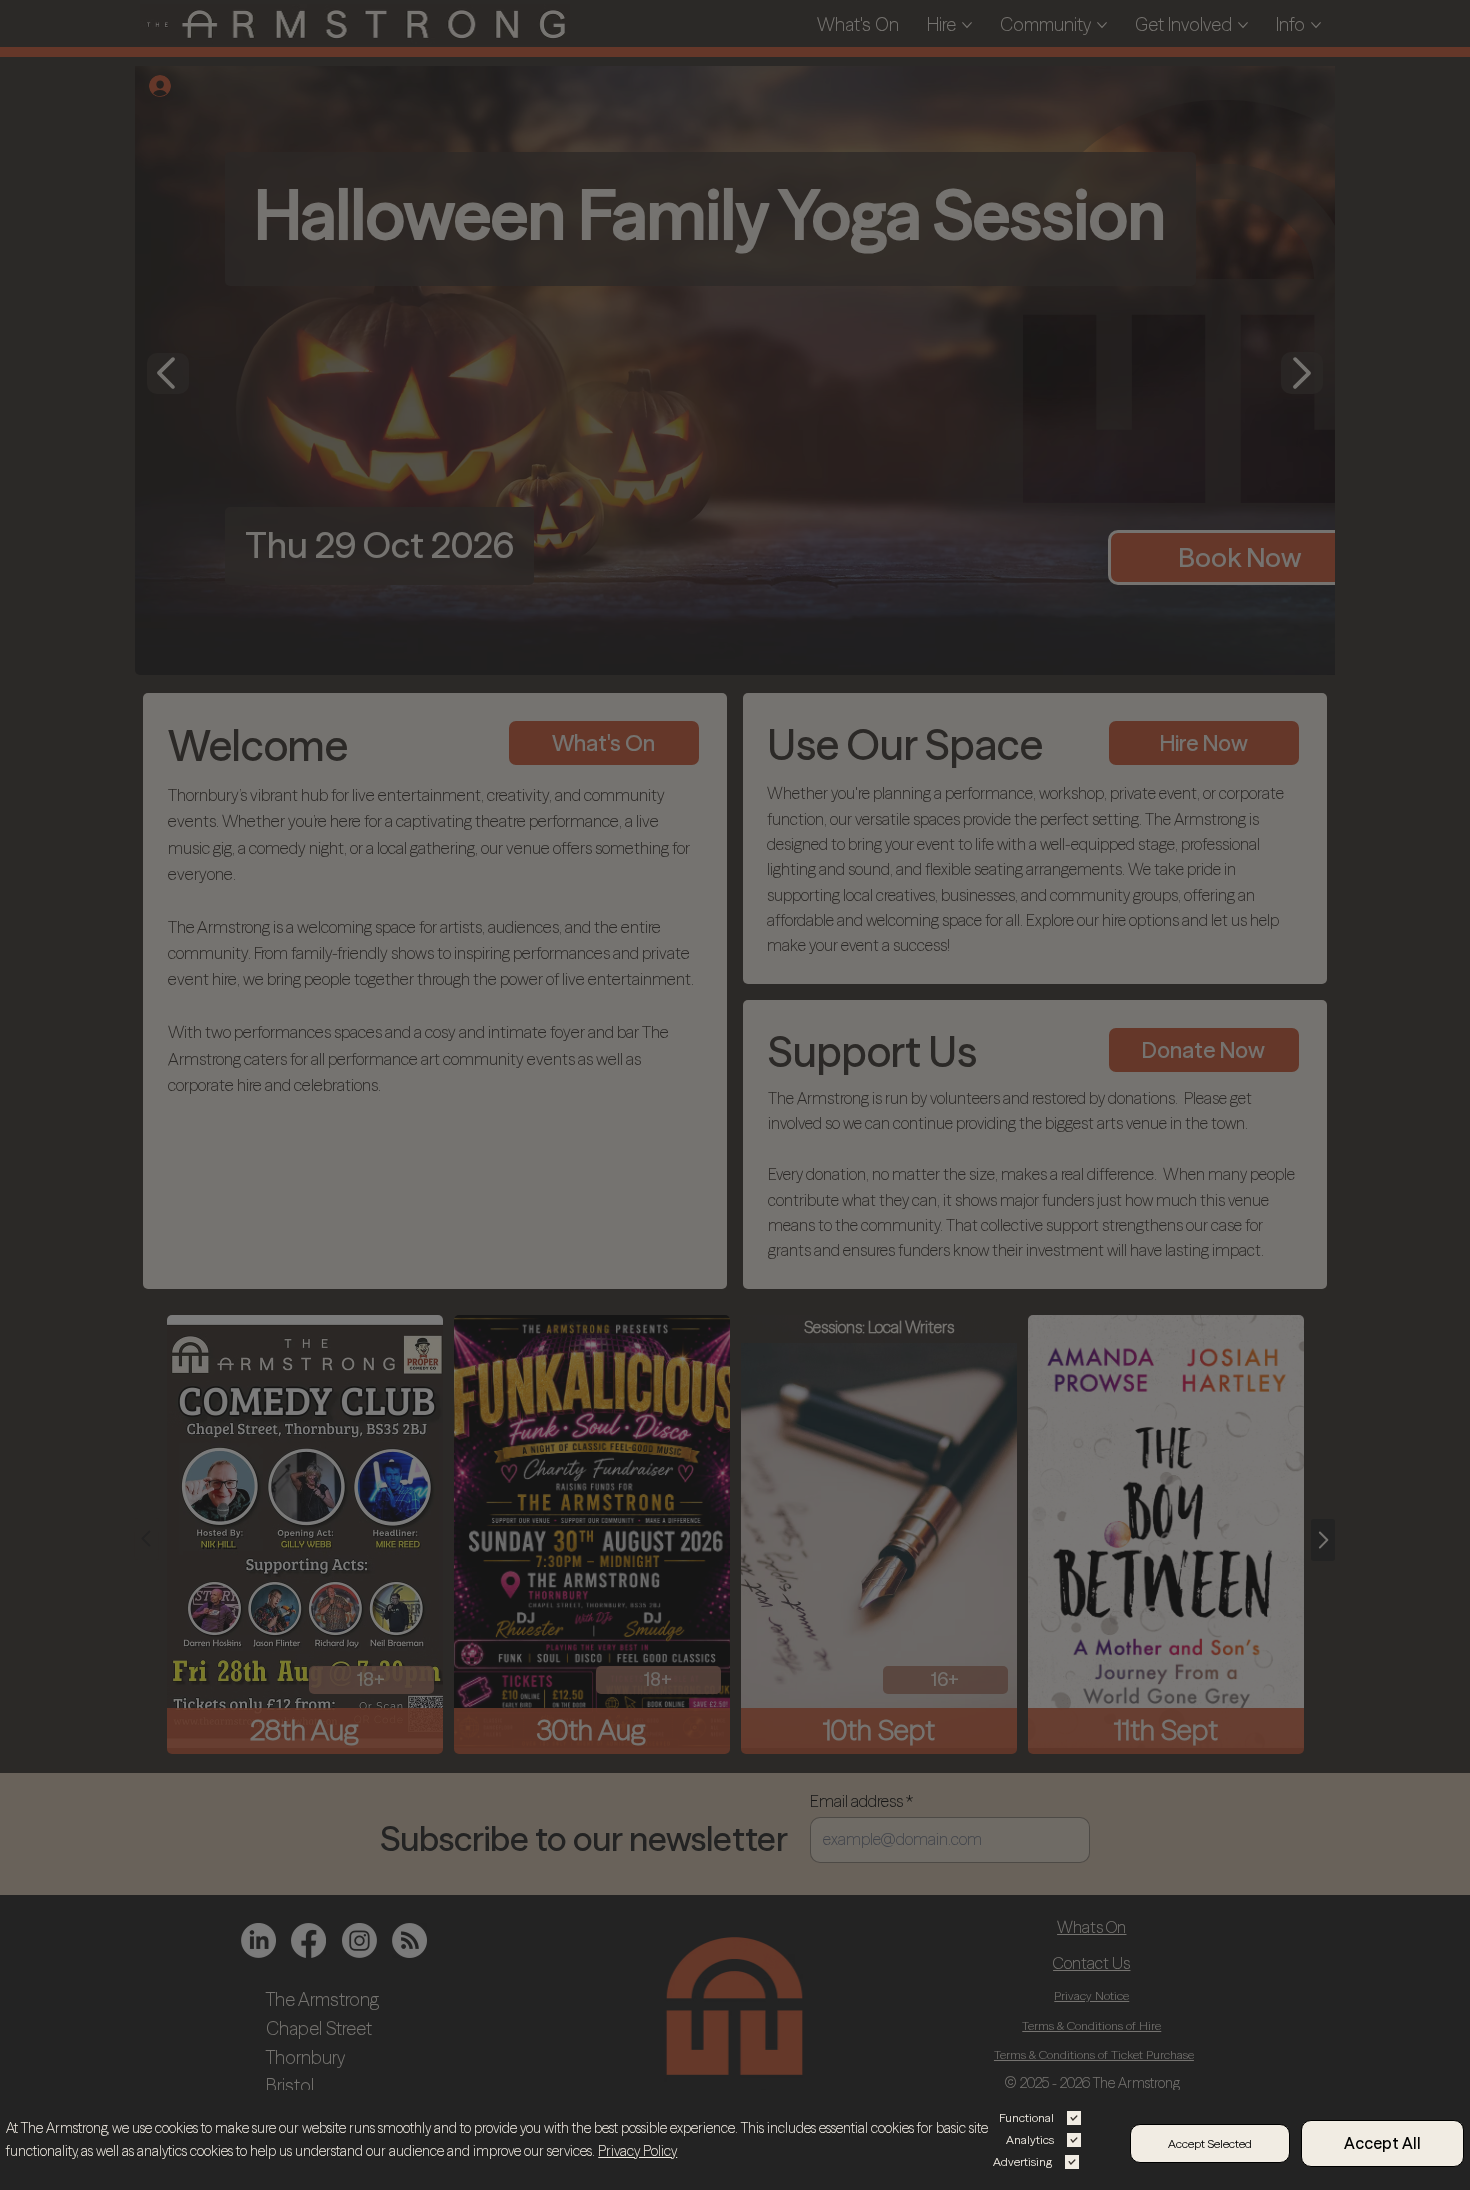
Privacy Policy (637, 2151)
